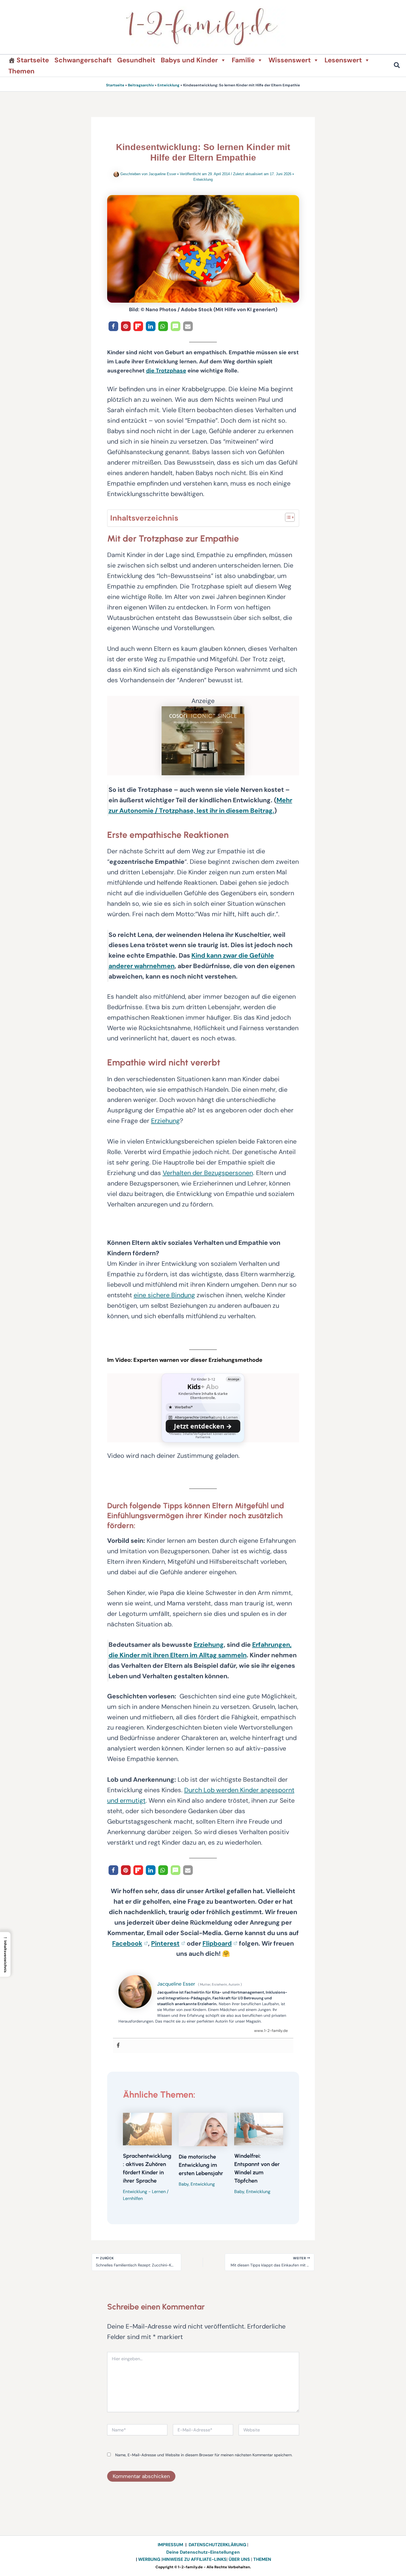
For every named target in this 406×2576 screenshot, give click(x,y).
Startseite (33, 60)
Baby (184, 2184)
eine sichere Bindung (164, 1295)
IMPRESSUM (170, 2545)
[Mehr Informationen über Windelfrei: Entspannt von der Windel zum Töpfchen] (259, 2129)
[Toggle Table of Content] (287, 517)
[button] (397, 66)
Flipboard (217, 1943)
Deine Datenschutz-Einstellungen (203, 2552)
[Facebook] (118, 2046)
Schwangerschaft (83, 60)
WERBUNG (150, 2559)
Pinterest (165, 1943)
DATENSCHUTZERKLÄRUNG (217, 2545)
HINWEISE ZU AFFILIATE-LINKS (194, 2559)
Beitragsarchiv (141, 85)
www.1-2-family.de (271, 2031)
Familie (243, 60)
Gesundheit (136, 60)
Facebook (127, 1943)
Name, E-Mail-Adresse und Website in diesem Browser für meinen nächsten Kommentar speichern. (204, 2455)
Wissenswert (290, 60)
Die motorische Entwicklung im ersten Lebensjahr (201, 2165)
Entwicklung (168, 85)
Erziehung (165, 1121)
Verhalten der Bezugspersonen (208, 1173)
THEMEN (262, 2559)
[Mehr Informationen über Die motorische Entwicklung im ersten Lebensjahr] (203, 2129)
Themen (21, 71)
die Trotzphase (166, 371)
